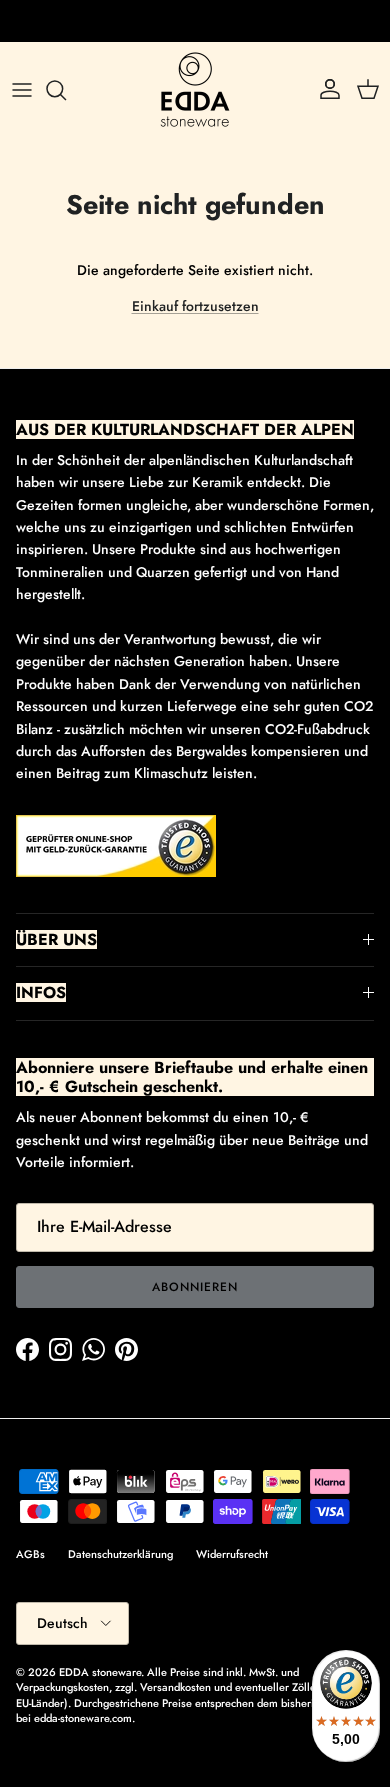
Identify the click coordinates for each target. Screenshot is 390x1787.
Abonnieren (195, 1287)
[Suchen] (66, 90)
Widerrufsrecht (232, 1554)
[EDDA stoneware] (195, 90)
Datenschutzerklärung (120, 1554)
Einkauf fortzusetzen (195, 306)
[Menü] (22, 90)
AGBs (30, 1554)
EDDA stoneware (100, 1672)
